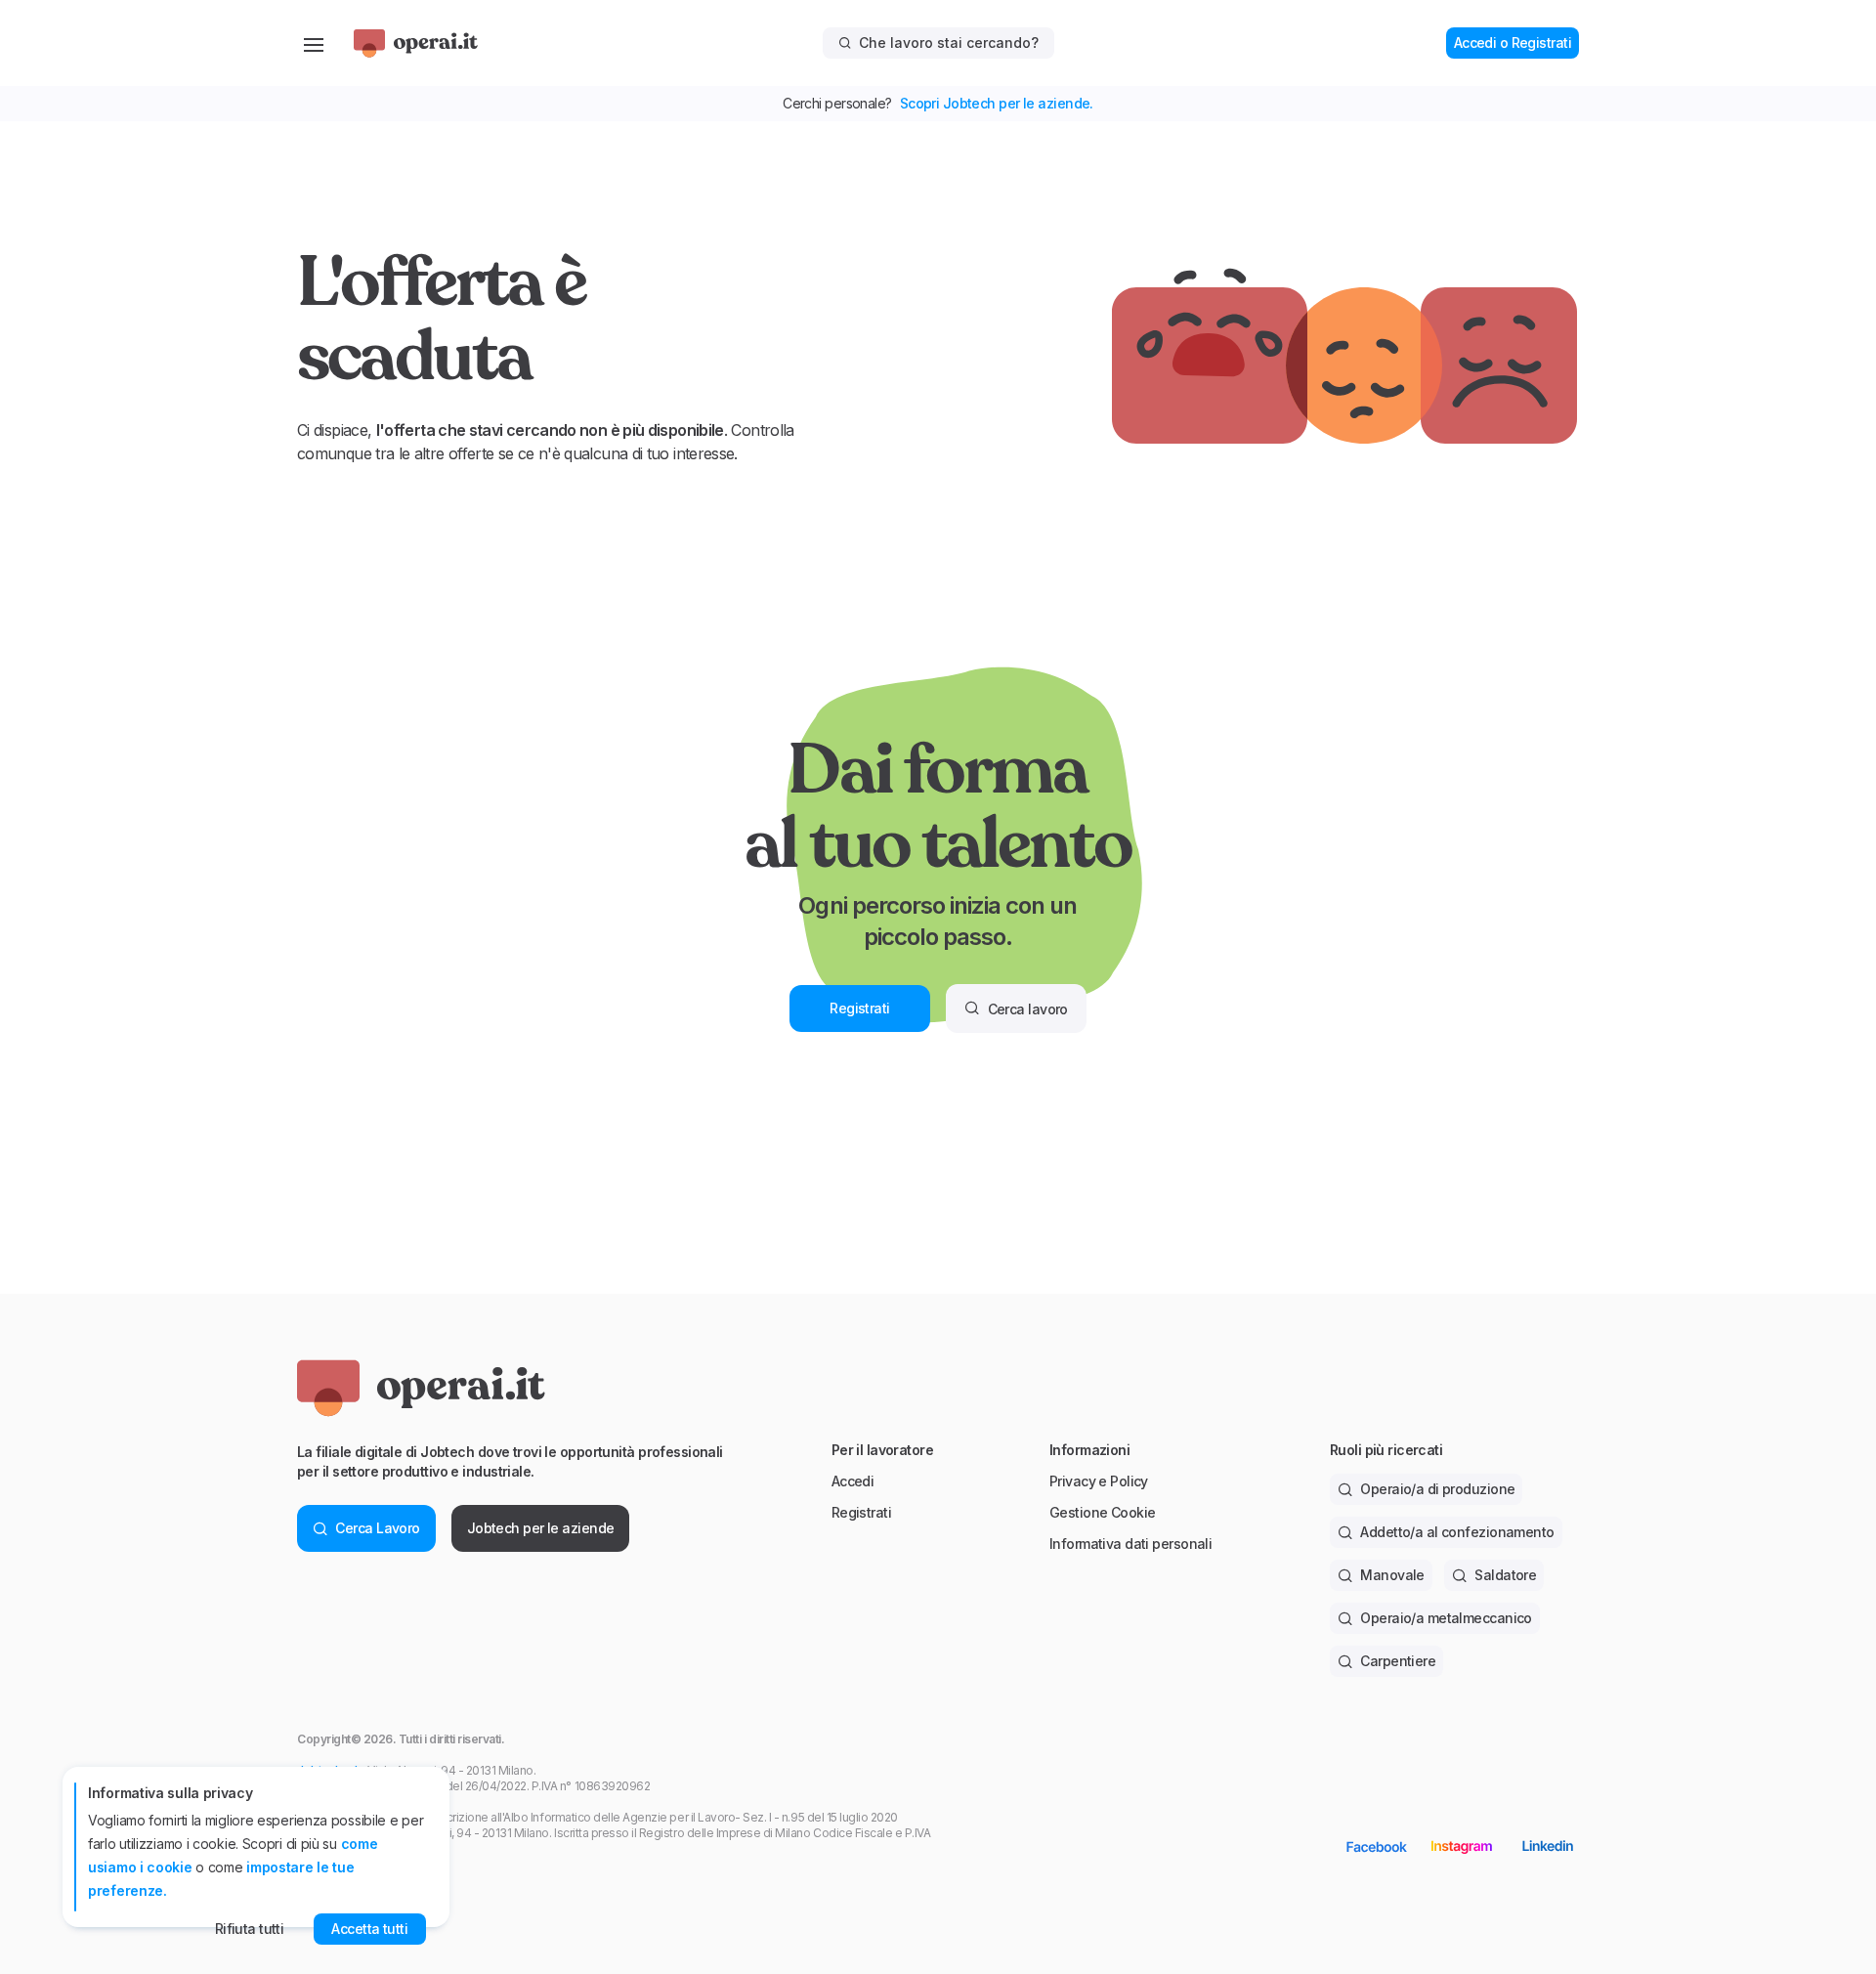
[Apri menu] (314, 43)
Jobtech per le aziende (541, 1528)
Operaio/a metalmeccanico (1446, 1618)
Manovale (1392, 1575)
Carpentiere (1398, 1661)
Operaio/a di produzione (1437, 1489)
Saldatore (1505, 1575)
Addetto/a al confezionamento (1457, 1532)
